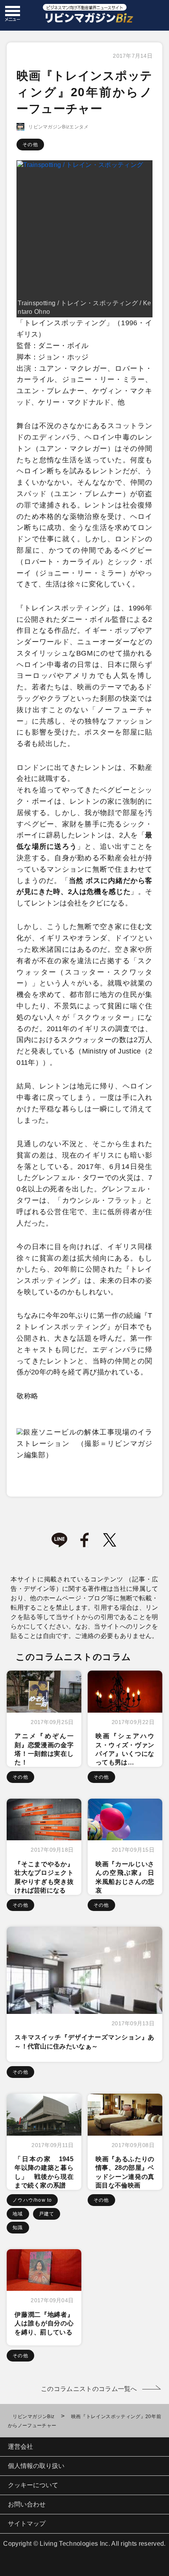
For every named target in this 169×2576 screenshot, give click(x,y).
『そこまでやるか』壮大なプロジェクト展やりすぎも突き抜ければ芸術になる (44, 1877)
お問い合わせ (27, 2504)
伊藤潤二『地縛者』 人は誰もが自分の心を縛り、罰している (44, 2323)
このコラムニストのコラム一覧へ (89, 2389)
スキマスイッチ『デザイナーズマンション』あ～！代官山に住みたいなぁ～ (84, 2042)
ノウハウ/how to (32, 2200)
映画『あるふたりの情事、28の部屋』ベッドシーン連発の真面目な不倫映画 (125, 2172)
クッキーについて (33, 2485)
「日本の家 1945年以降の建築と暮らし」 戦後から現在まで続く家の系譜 (44, 2172)
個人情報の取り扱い (36, 2466)
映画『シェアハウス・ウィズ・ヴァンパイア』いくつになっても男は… (125, 1749)
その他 (30, 145)
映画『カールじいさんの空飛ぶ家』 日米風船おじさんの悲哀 (125, 1877)
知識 (18, 2228)
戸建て (47, 2214)
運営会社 (20, 2447)
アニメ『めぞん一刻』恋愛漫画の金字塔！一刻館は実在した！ (44, 1749)
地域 (18, 2214)
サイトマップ (27, 2524)
